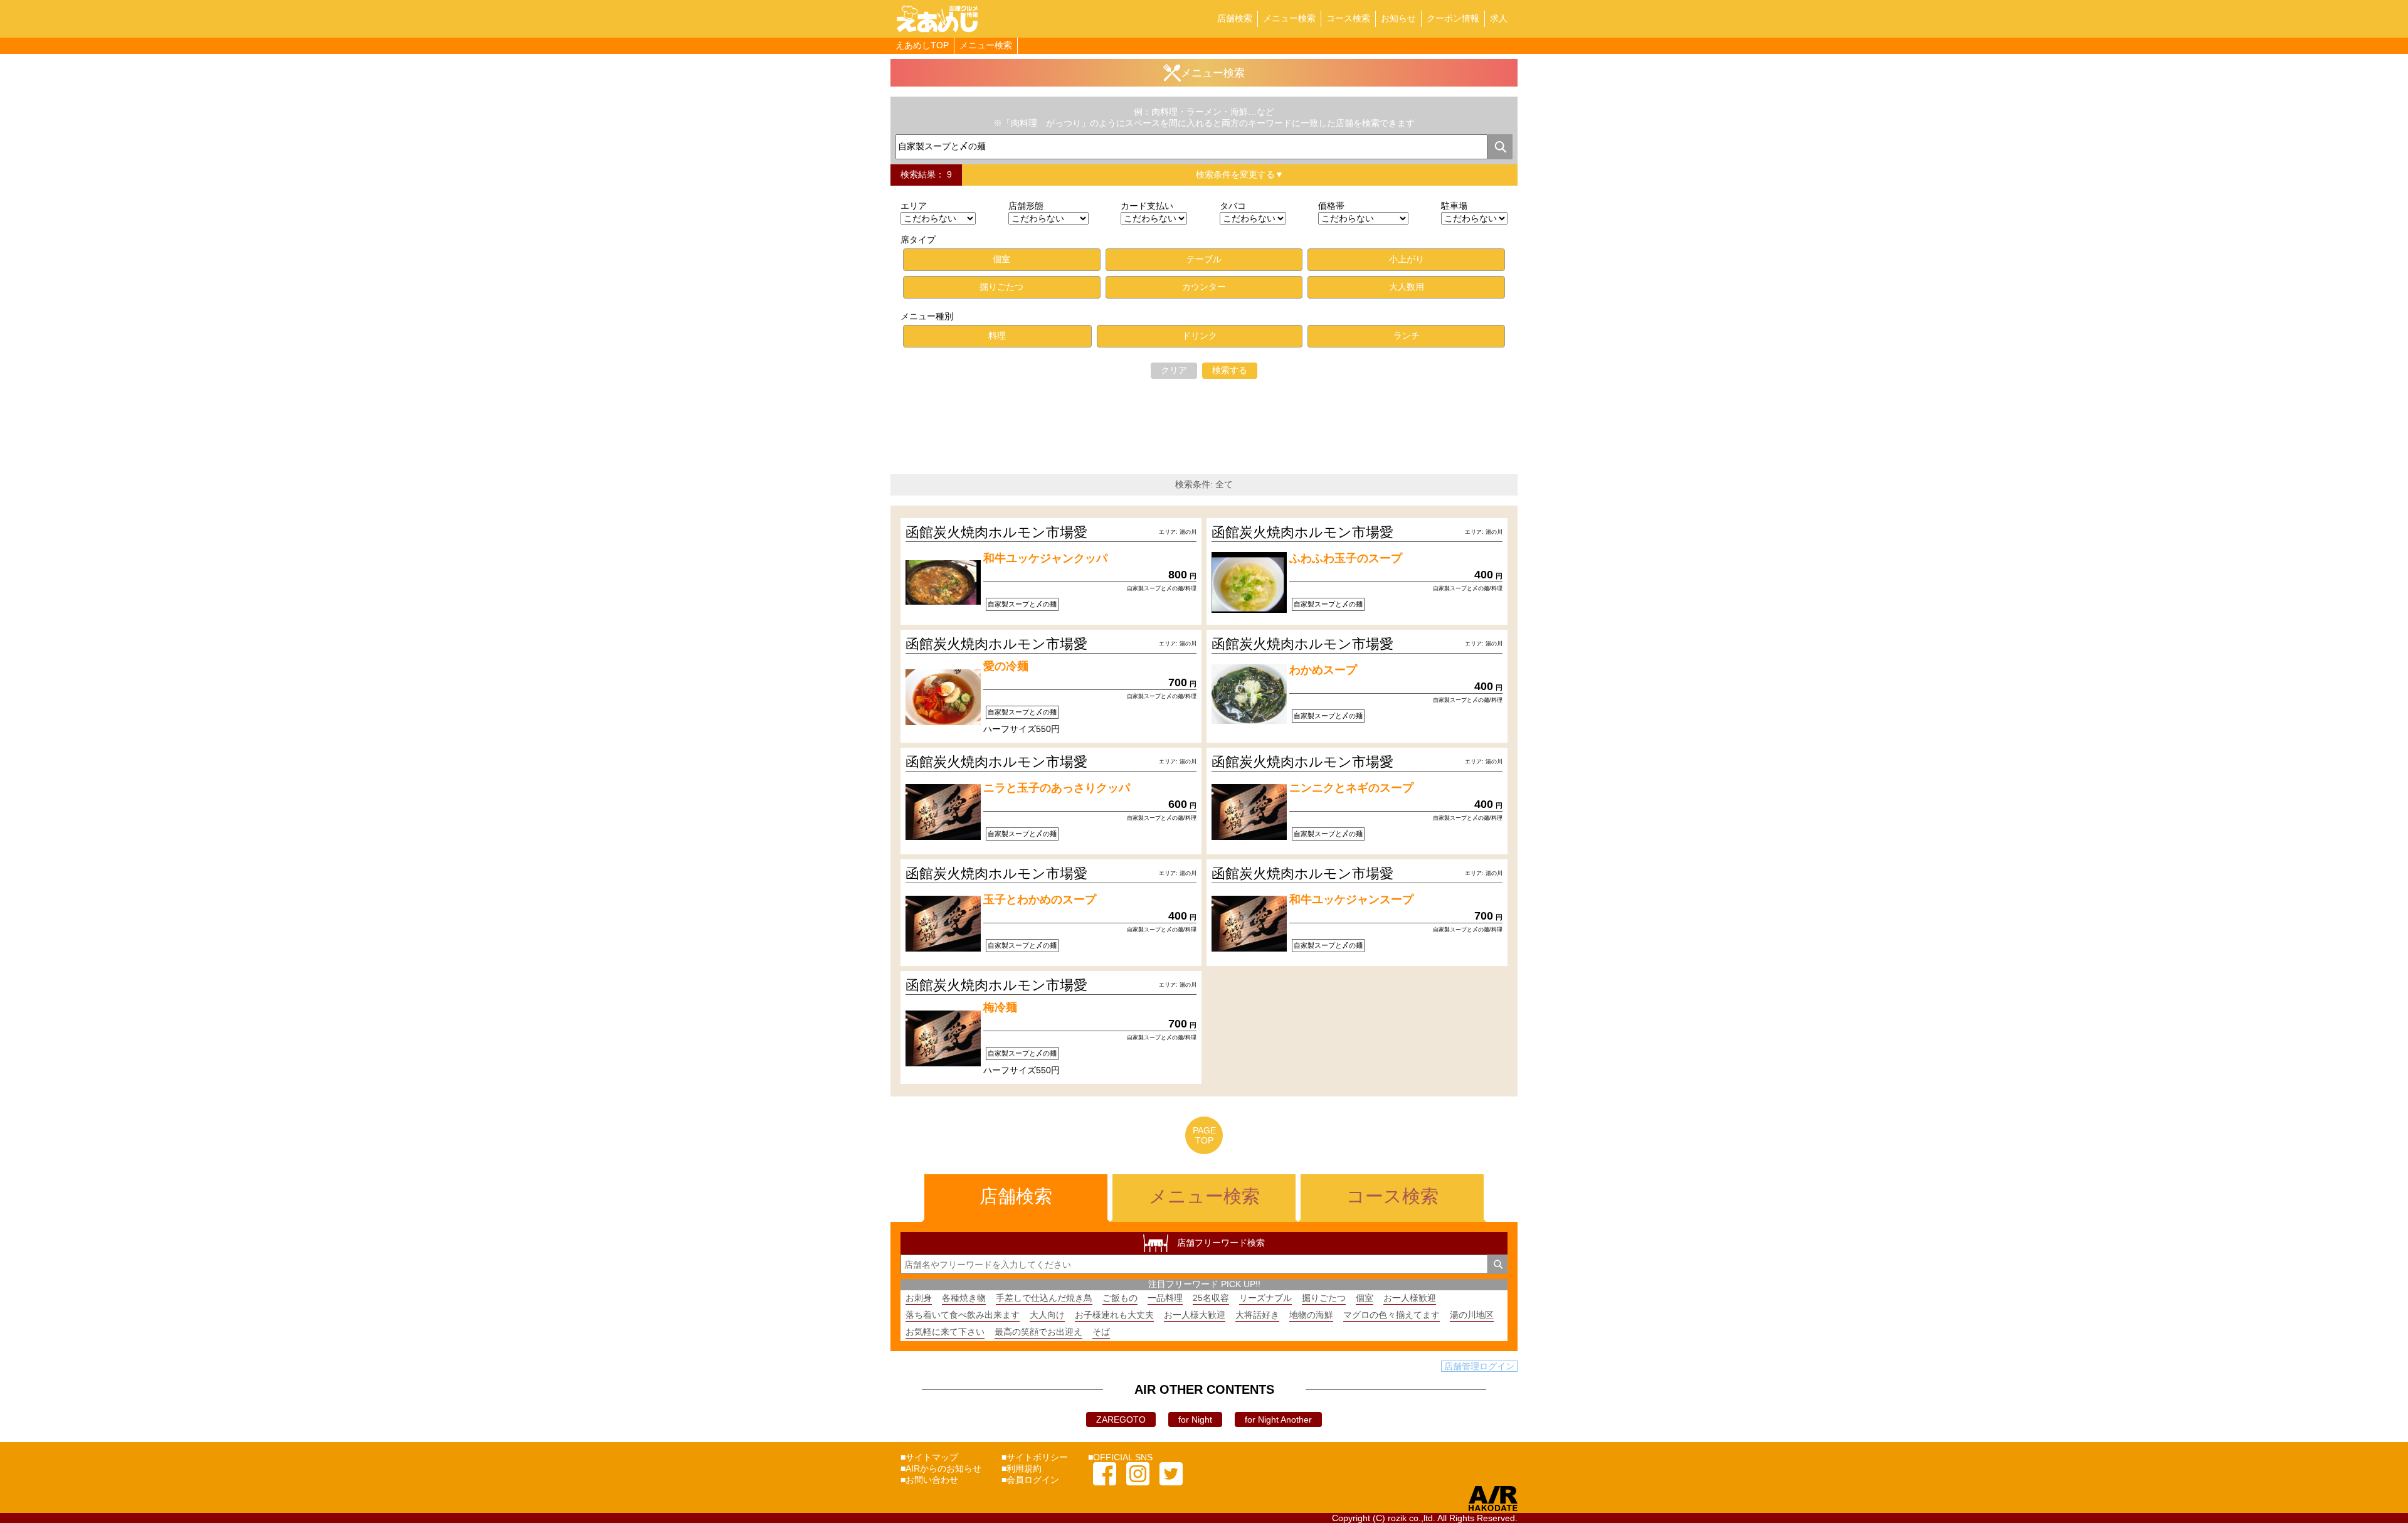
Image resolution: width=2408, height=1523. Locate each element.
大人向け (1047, 1315)
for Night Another (1278, 1420)
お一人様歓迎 (1410, 1298)
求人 (1499, 18)
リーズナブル (1265, 1298)
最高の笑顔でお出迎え (1038, 1332)
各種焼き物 (964, 1298)
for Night (1195, 1420)
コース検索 (1348, 18)
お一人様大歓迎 (1195, 1315)
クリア (1174, 370)
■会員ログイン (1030, 1480)
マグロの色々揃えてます (1391, 1315)
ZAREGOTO (1121, 1420)
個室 (1365, 1298)
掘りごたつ (1324, 1298)
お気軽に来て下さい (945, 1332)
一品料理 (1165, 1298)
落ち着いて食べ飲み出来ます (963, 1315)
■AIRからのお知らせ (941, 1468)
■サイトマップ (929, 1457)
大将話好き (1257, 1315)
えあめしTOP (922, 45)
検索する (1230, 370)
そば (1101, 1332)
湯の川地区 (1472, 1315)
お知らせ (1398, 18)
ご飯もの (1120, 1298)
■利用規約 (1022, 1468)
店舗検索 (1235, 18)
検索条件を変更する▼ (1240, 174)
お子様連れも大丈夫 (1114, 1315)
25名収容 (1211, 1298)
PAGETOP (1204, 1135)
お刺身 (919, 1298)
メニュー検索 (1289, 18)
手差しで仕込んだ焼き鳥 (1044, 1298)
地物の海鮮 (1311, 1315)
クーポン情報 (1453, 18)
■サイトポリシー (1035, 1457)
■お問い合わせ (929, 1480)
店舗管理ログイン (1479, 1366)
